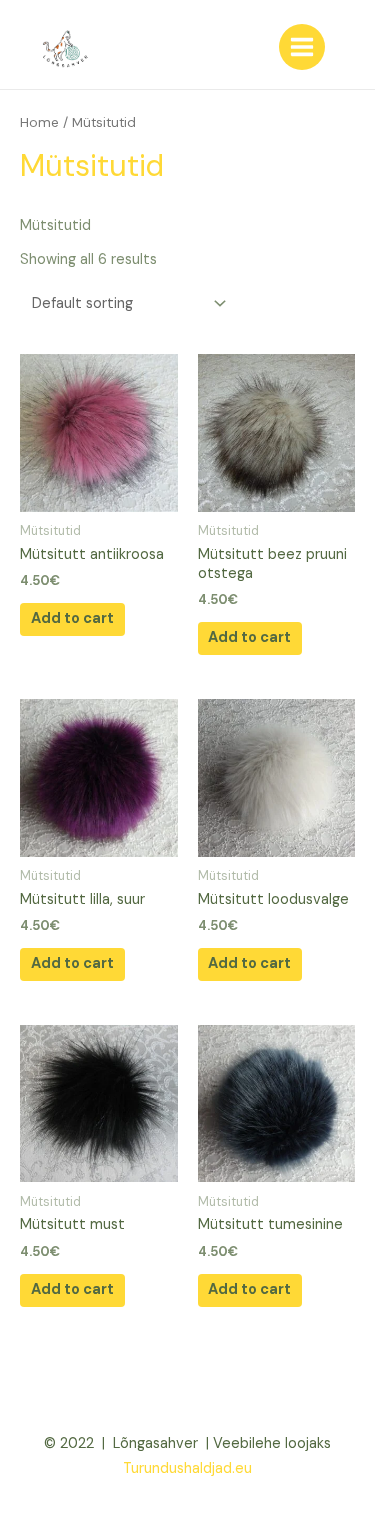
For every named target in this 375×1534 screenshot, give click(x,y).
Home (39, 122)
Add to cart (72, 618)
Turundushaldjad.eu (187, 1468)
